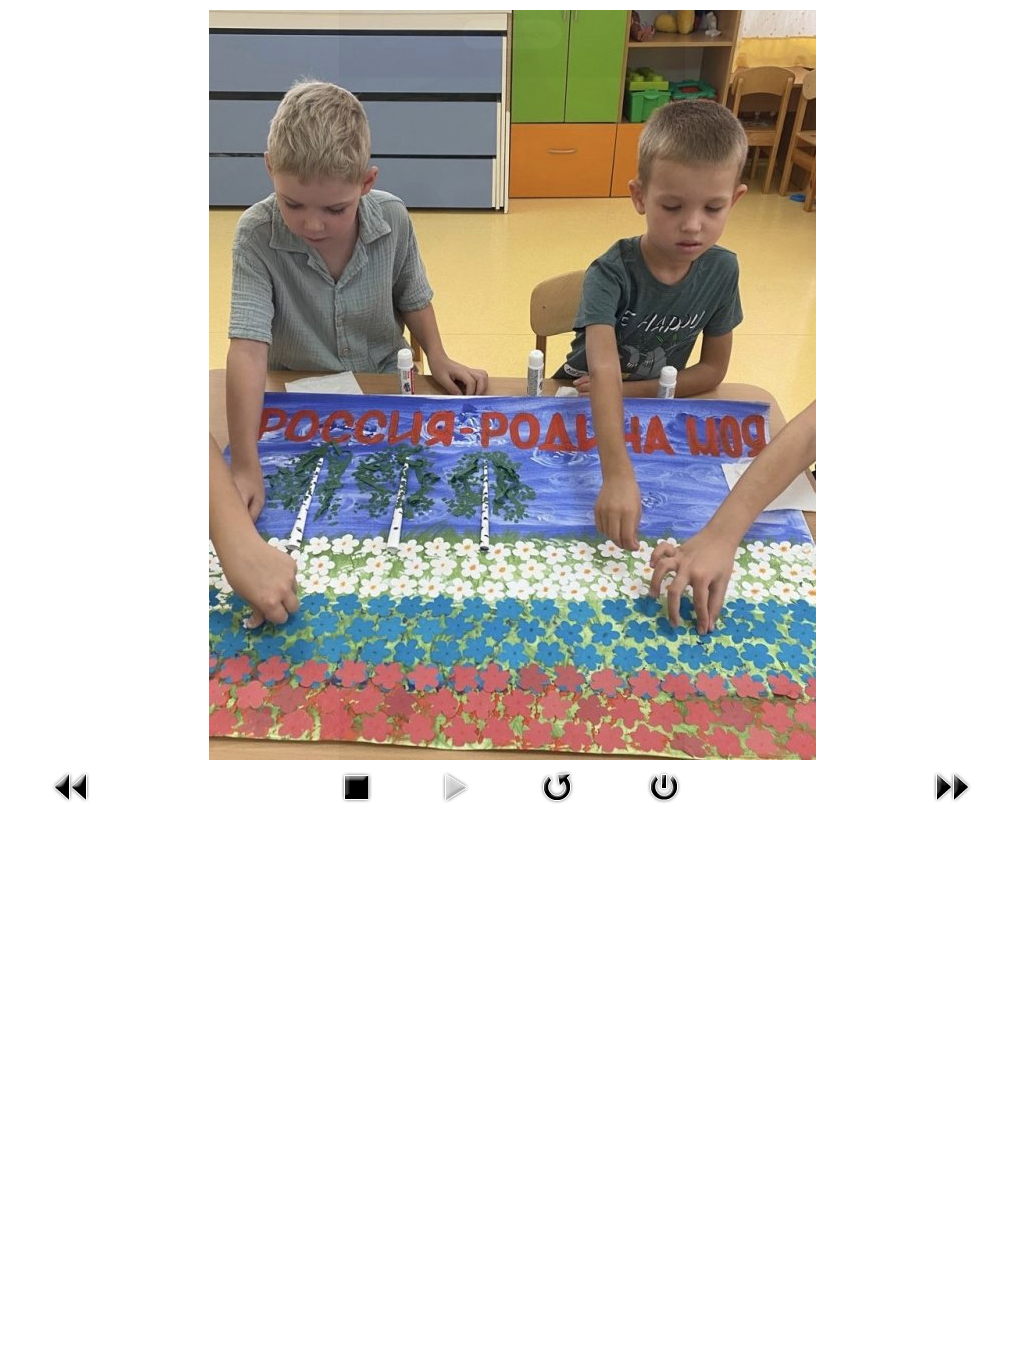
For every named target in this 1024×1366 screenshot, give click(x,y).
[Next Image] (952, 785)
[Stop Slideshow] (356, 785)
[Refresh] (557, 785)
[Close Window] (664, 785)
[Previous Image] (72, 785)
